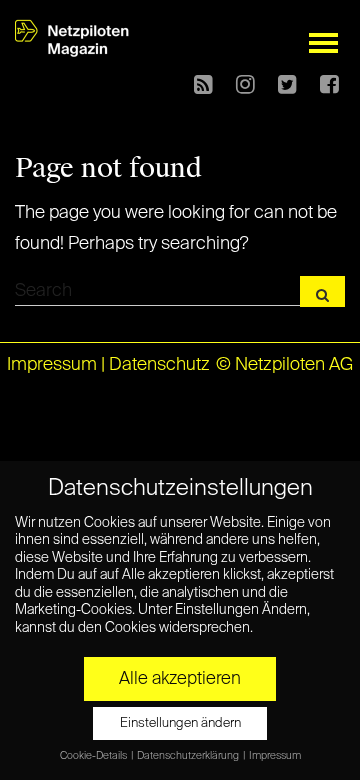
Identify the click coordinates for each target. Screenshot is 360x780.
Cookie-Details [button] (94, 756)
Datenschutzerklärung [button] (189, 756)
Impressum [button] (275, 756)
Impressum (52, 365)
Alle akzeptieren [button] (180, 679)
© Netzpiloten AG (284, 365)
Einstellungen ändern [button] (180, 723)
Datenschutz (159, 365)
